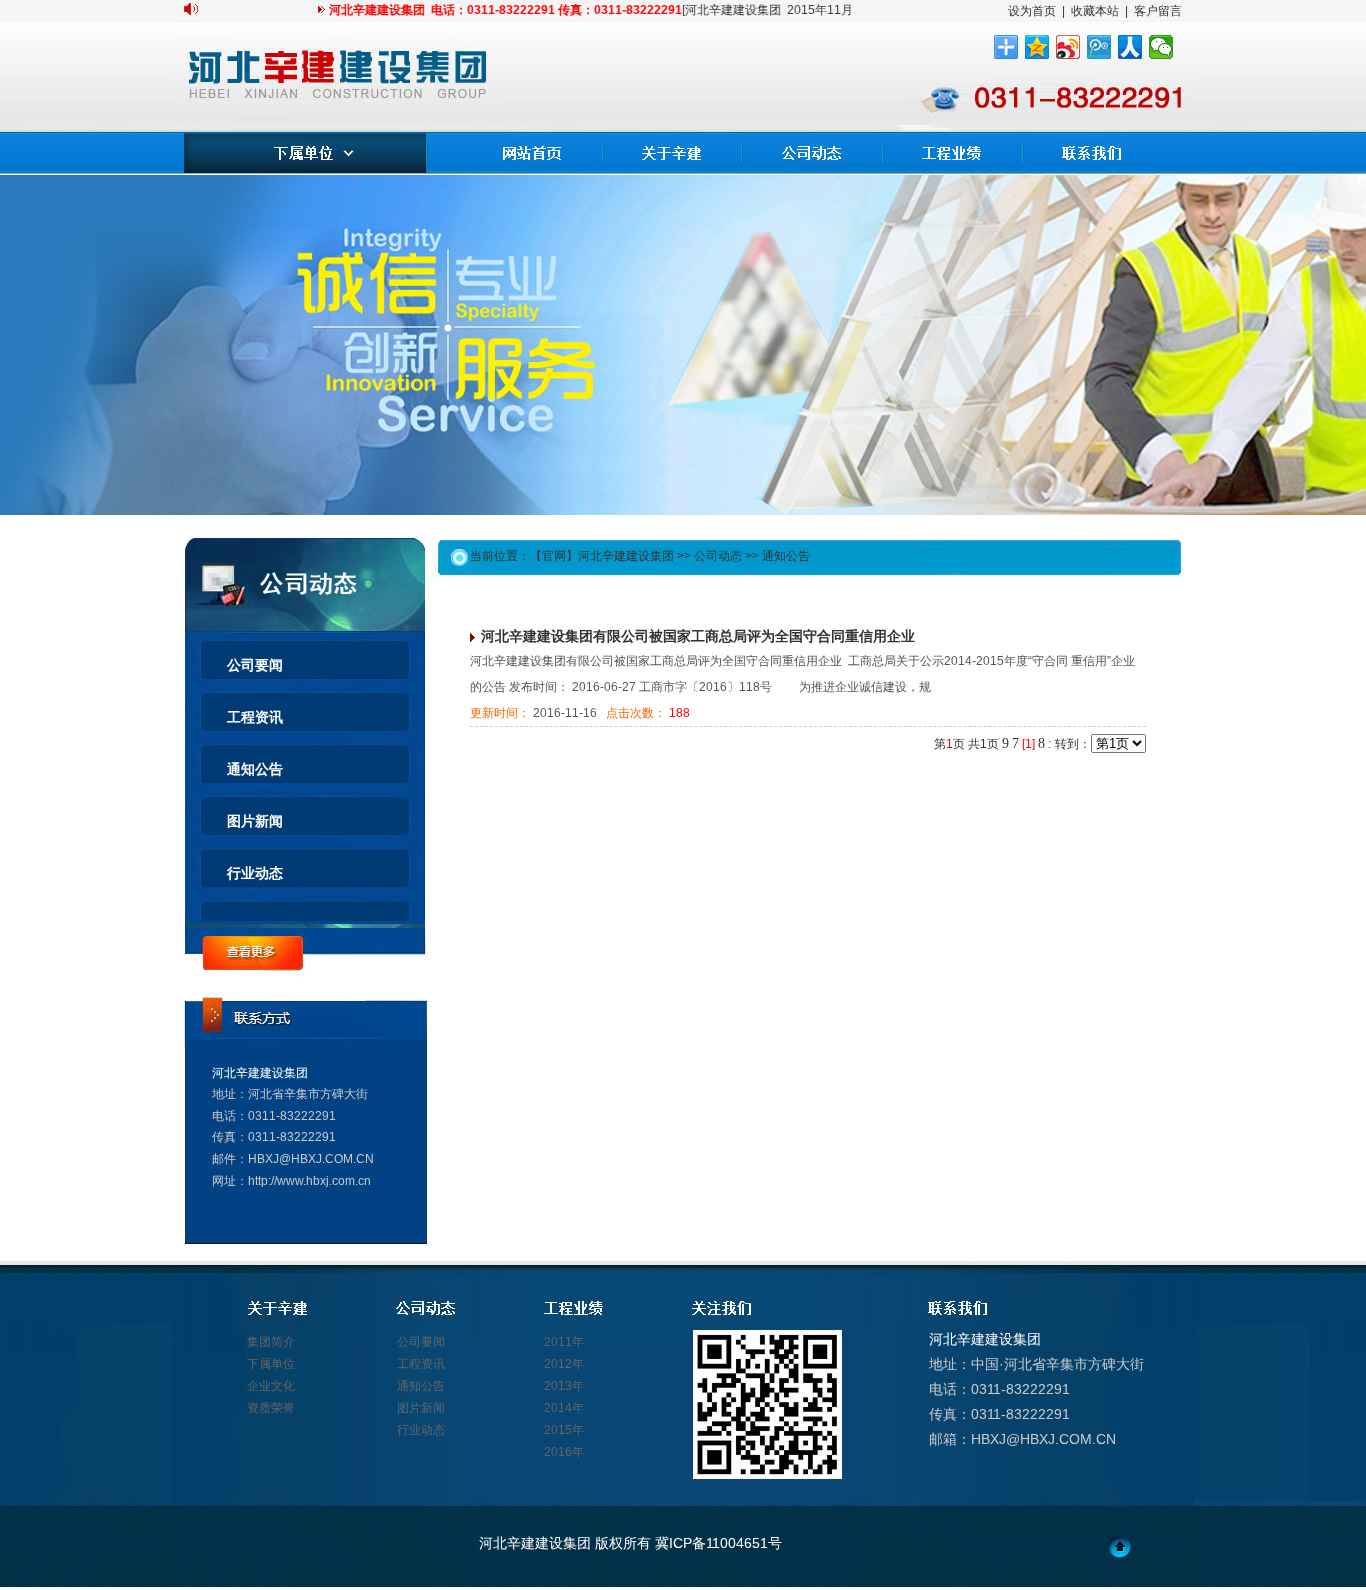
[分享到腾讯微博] (1099, 47)
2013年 (564, 1386)
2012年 (564, 1364)
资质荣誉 (271, 1408)
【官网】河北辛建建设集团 (602, 556)
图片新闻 (255, 821)
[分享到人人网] (1130, 47)
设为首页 (1032, 11)
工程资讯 (255, 717)
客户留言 (1158, 11)
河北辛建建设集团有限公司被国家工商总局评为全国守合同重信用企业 (698, 636)
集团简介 (271, 1342)
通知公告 (255, 769)
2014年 (564, 1408)
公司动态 (718, 556)
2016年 (564, 1452)
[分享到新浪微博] (1068, 47)
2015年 (564, 1430)
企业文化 (271, 1386)
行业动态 (255, 873)
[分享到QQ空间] (1037, 47)
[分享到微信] (1161, 47)
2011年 (564, 1342)
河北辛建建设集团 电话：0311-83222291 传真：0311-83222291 (489, 10)
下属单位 (271, 1364)
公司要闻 (255, 665)
